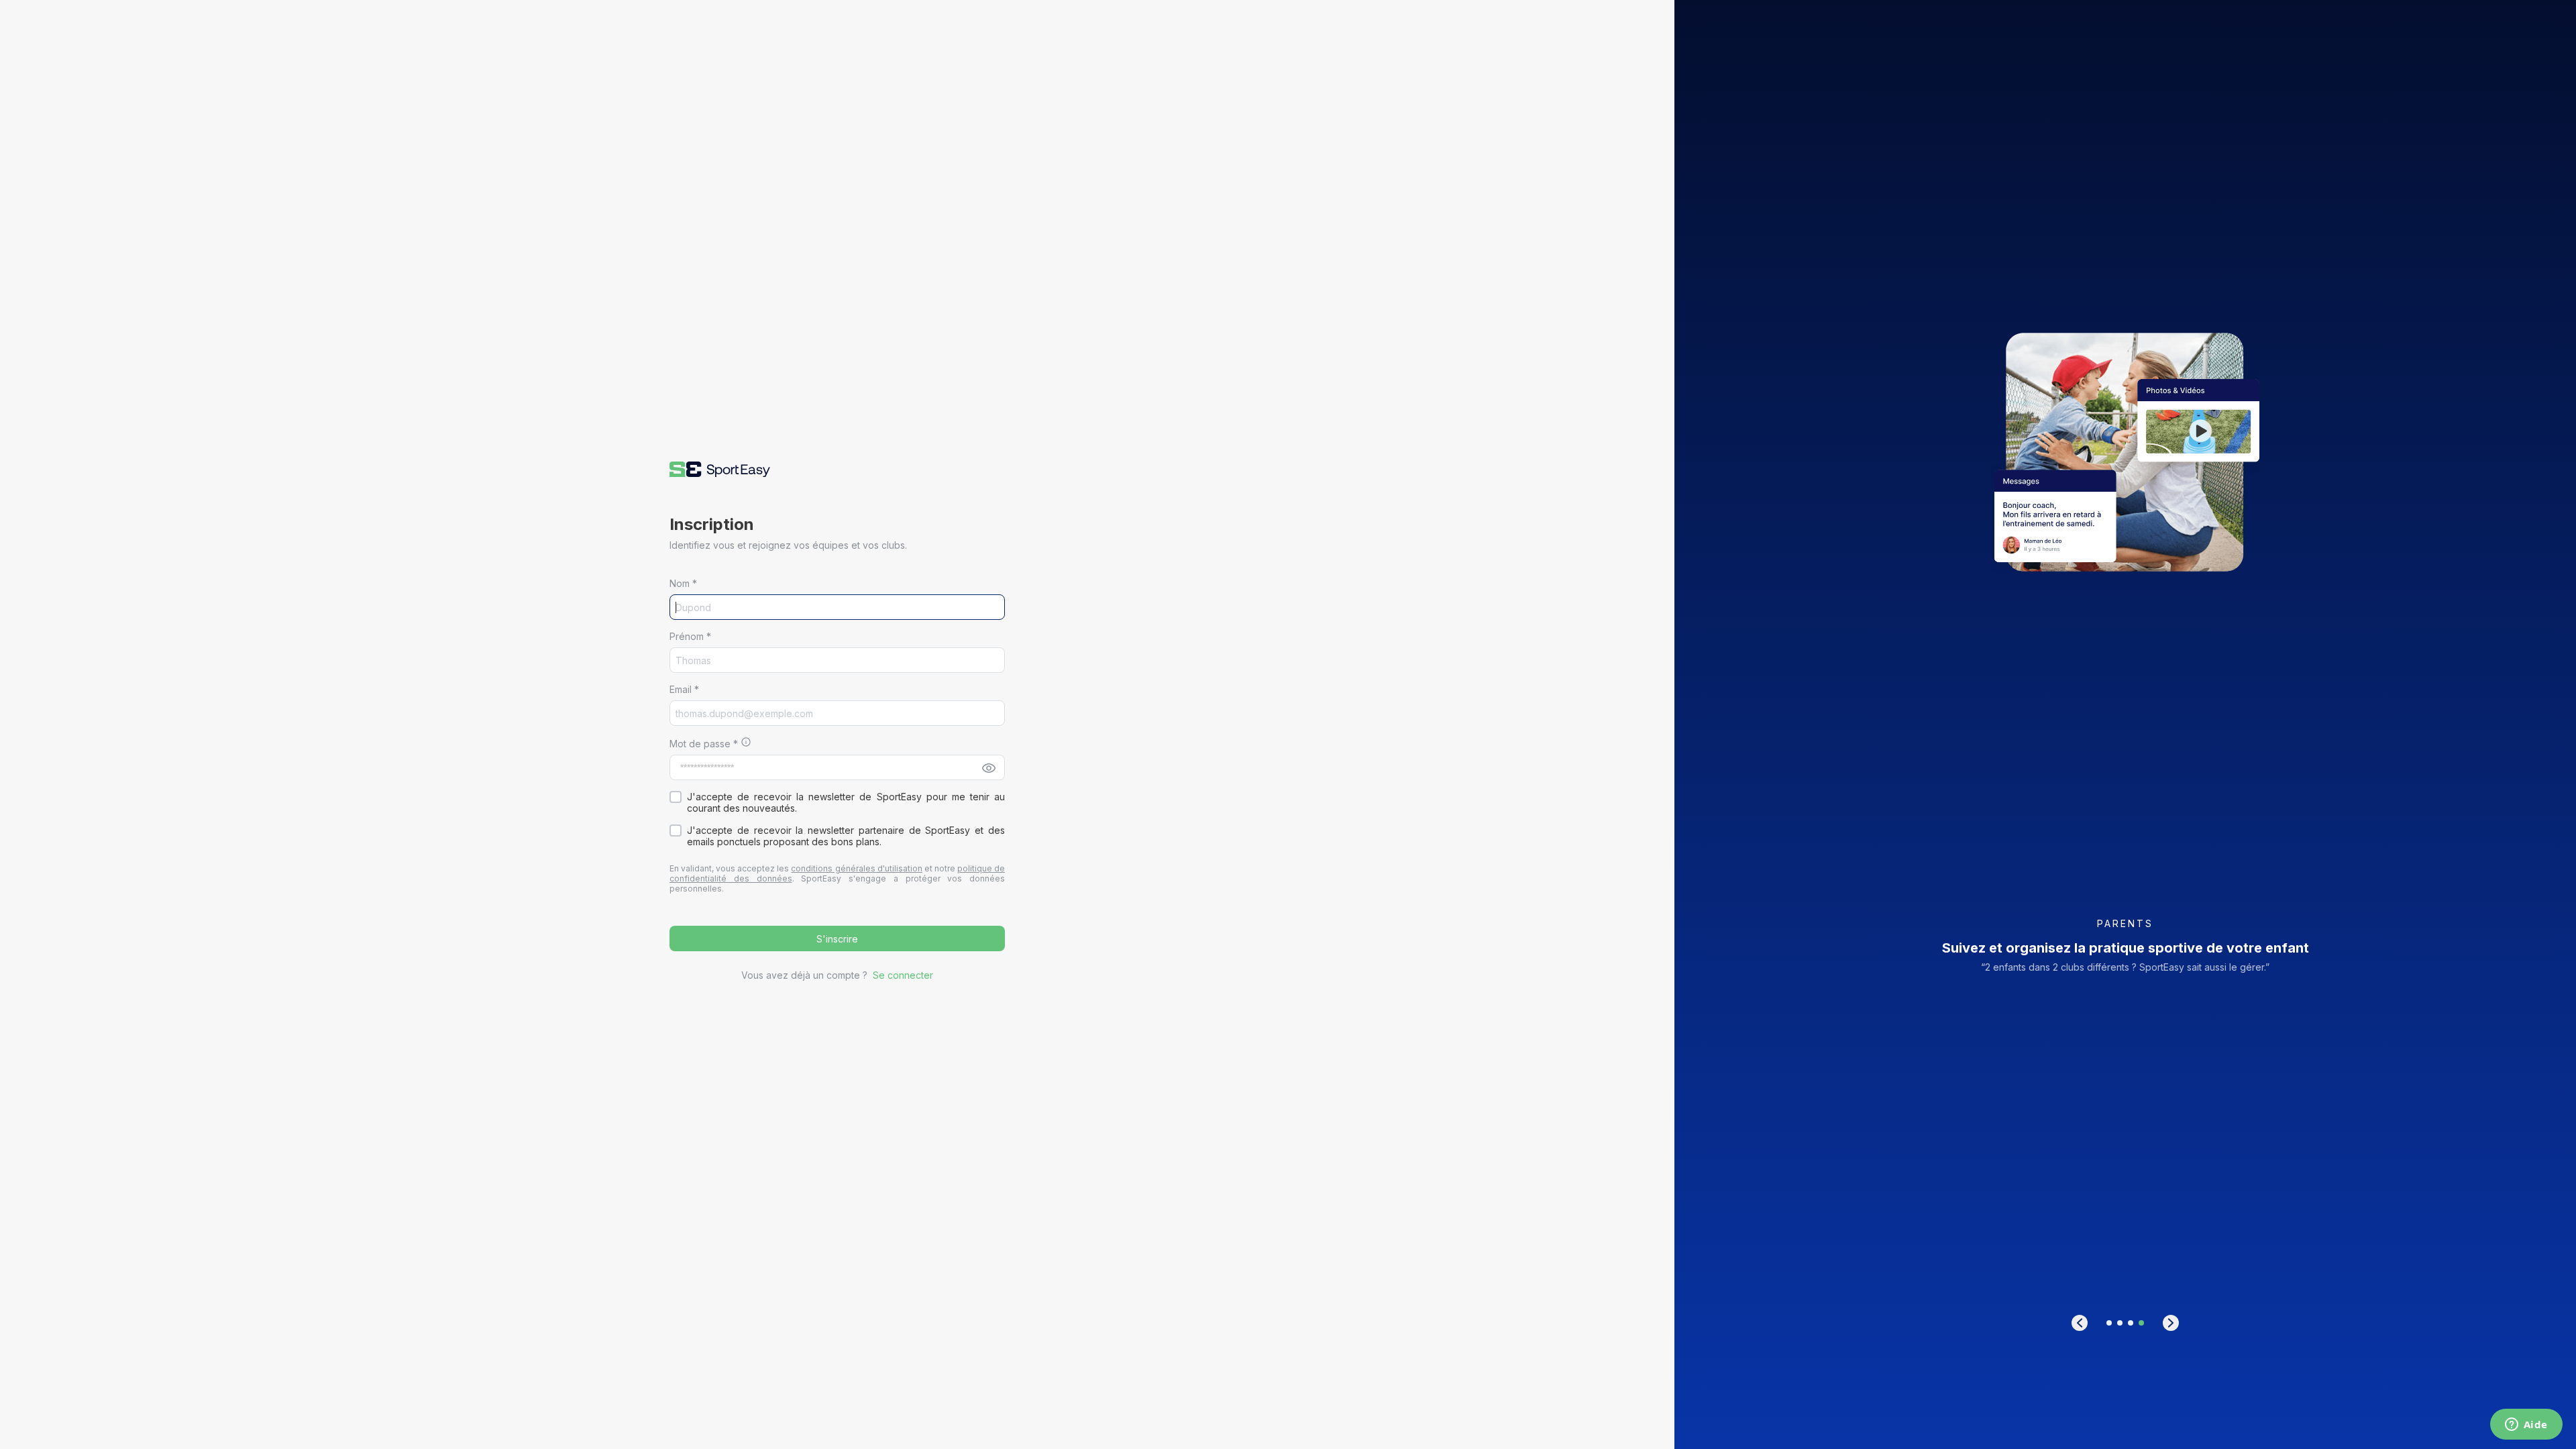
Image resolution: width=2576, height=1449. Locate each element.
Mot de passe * (704, 744)
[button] (720, 469)
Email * (684, 689)
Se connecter (903, 975)
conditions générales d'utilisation (856, 868)
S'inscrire (837, 939)
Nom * (683, 583)
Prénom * (690, 636)
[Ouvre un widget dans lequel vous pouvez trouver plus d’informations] (2526, 1426)
